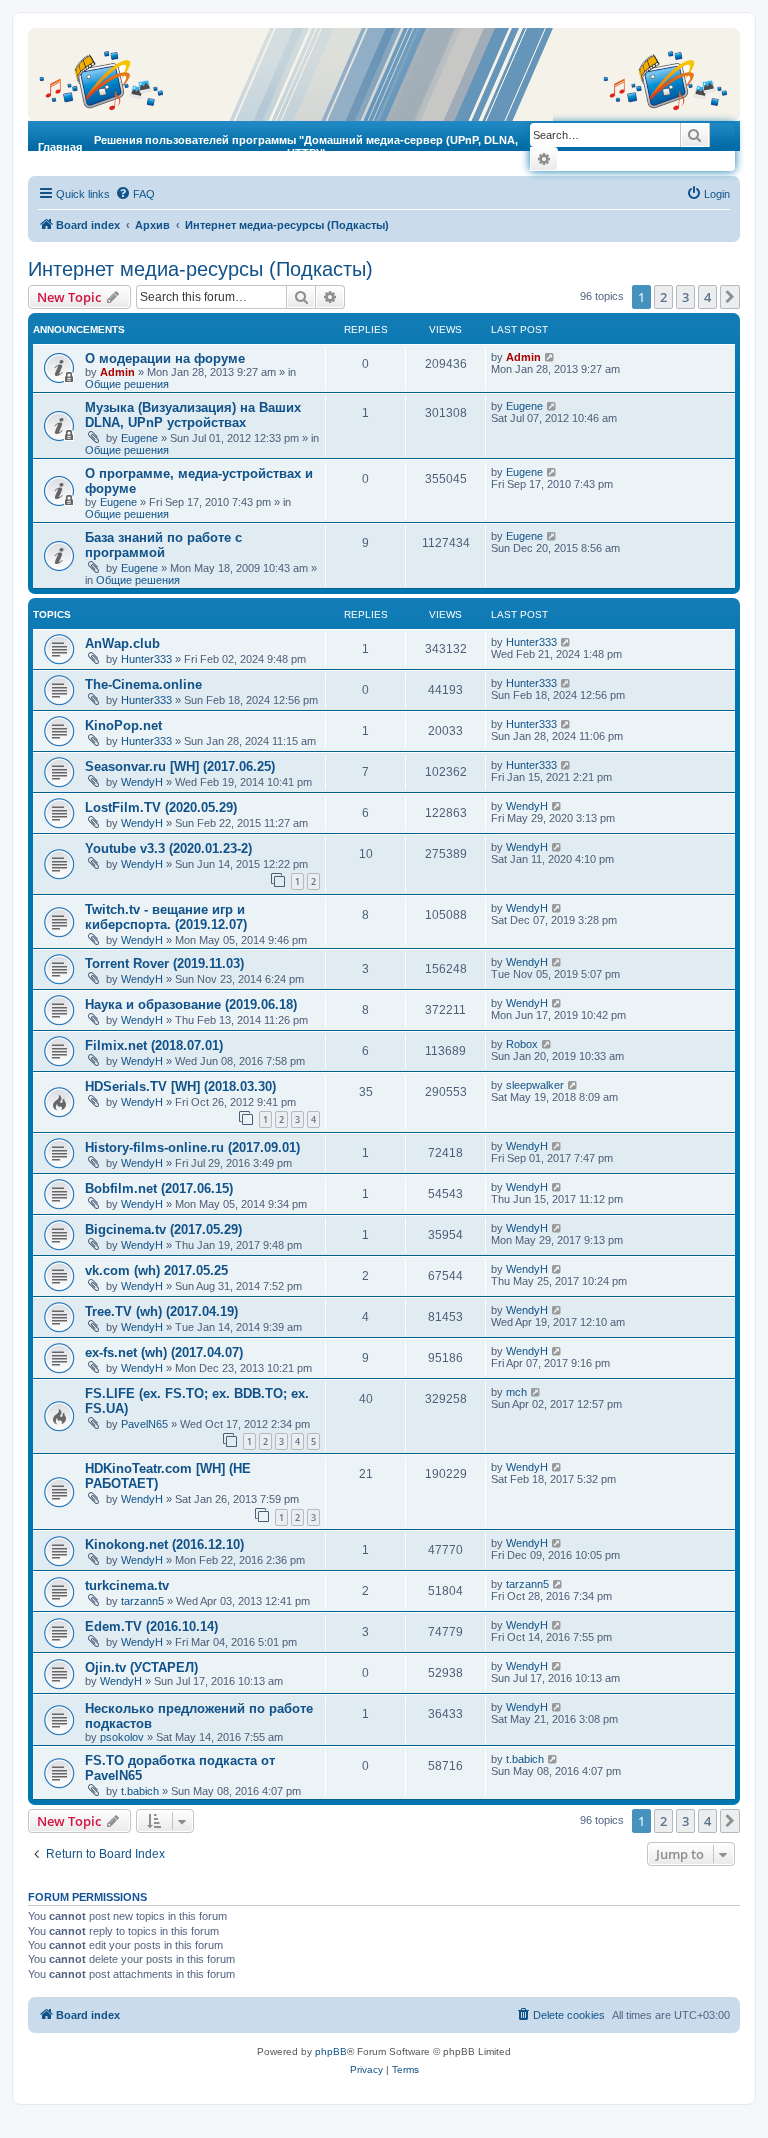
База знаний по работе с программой (163, 545)
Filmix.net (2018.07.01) (154, 1045)
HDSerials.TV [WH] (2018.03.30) (180, 1086)
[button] (730, 297)
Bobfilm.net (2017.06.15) (159, 1188)
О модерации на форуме (165, 358)
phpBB (331, 2051)
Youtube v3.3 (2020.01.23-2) (168, 848)
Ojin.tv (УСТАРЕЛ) (141, 1667)
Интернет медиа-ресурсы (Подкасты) (200, 269)
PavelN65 (144, 1424)
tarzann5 (142, 1601)
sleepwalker (535, 1085)
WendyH (142, 782)
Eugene (139, 438)
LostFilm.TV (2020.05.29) (161, 807)
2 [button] (663, 297)
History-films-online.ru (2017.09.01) (192, 1147)
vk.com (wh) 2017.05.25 (156, 1270)
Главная (60, 147)
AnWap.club (122, 643)
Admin (117, 372)
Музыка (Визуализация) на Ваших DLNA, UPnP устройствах (193, 415)
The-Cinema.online (143, 684)
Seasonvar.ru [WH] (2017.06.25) (180, 766)
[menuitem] (135, 194)
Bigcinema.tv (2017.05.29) (163, 1229)
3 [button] (685, 297)
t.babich (140, 1791)
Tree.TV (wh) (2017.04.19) (161, 1311)
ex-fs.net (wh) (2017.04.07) (164, 1352)
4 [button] (707, 297)
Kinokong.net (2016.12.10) (164, 1544)
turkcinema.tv (127, 1585)
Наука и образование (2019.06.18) (191, 1004)
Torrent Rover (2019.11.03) (164, 963)
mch (516, 1392)
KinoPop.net (123, 725)
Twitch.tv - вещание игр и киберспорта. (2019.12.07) (166, 917)
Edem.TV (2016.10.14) (151, 1626)
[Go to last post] (550, 357)
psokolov (122, 1737)
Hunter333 (146, 659)
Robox (522, 1044)
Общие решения (127, 384)
